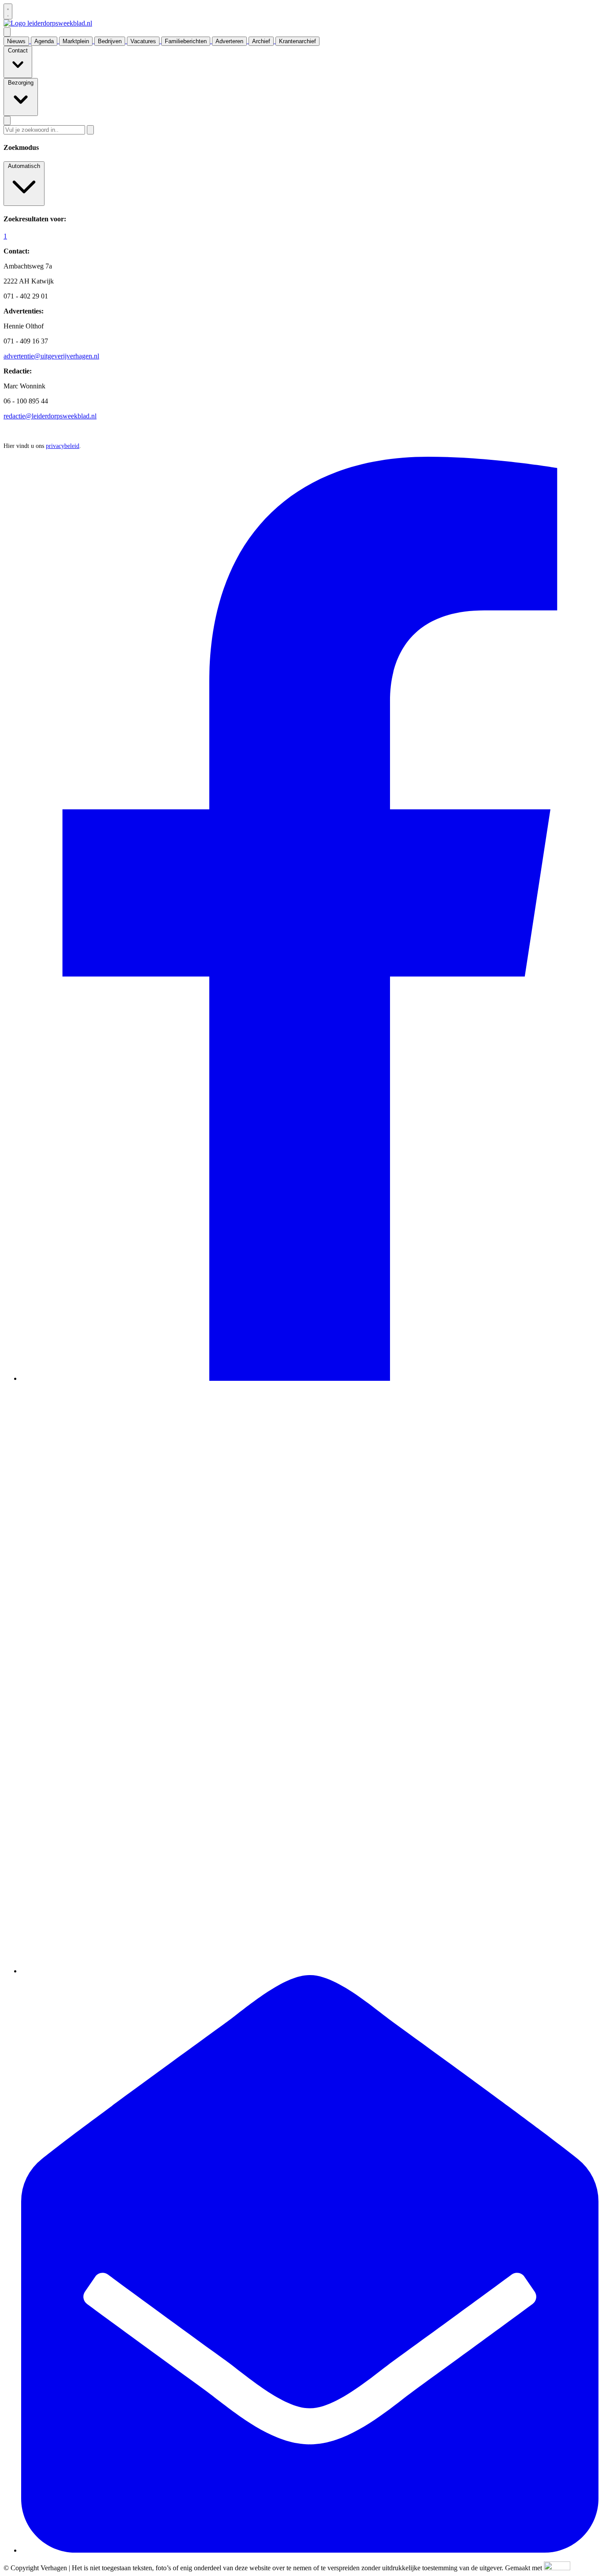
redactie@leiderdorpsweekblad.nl (50, 416)
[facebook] (310, 1378)
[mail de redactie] (310, 2550)
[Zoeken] (90, 130)
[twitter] (310, 1971)
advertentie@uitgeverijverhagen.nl (51, 356)
